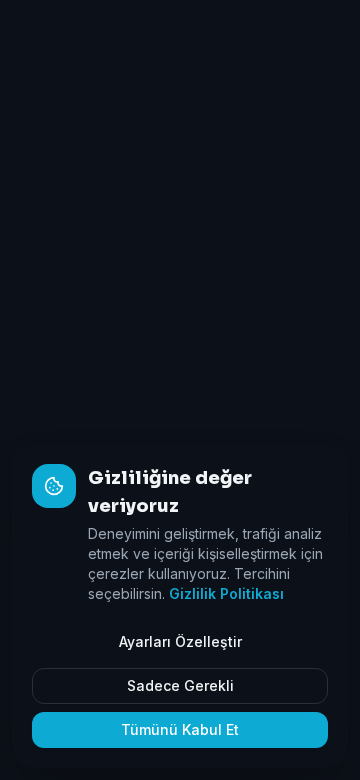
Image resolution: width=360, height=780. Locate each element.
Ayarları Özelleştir (180, 641)
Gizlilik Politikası (226, 593)
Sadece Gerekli (180, 685)
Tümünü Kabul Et (180, 729)
